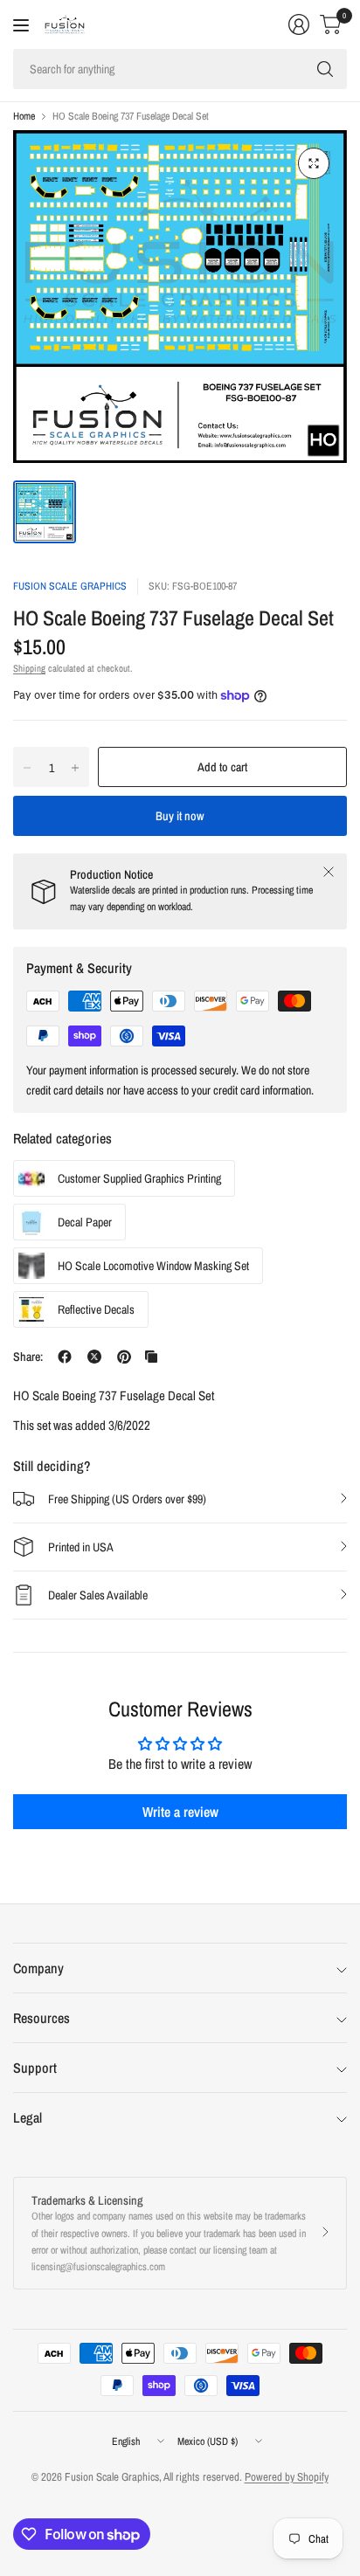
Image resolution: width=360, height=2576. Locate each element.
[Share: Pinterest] (124, 1357)
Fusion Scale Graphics (70, 586)
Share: (28, 1357)
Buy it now (180, 816)
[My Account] (299, 24)
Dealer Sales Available (98, 1595)
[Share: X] (94, 1357)
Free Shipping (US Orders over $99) (127, 1499)
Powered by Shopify (287, 2477)
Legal (28, 2117)
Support (35, 2068)
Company (38, 1968)
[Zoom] (314, 163)
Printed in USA (81, 1547)
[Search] (325, 69)
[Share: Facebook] (65, 1357)
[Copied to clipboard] (151, 1357)
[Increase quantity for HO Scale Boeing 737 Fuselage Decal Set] (75, 768)
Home (24, 116)
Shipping (29, 668)
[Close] (329, 872)
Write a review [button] (180, 1812)
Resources (42, 2018)
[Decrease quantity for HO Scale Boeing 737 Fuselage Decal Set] (27, 768)
